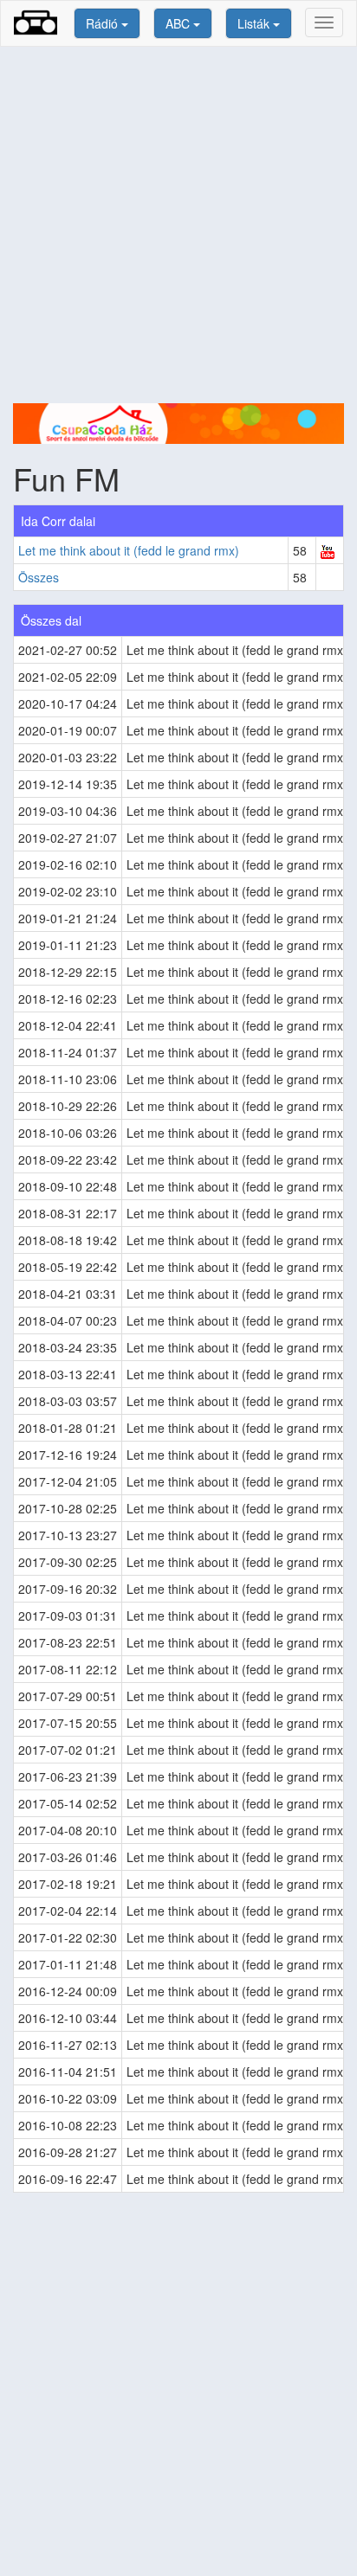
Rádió (104, 23)
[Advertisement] (178, 225)
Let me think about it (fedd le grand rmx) (129, 550)
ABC (179, 23)
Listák (255, 23)
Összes (39, 577)
